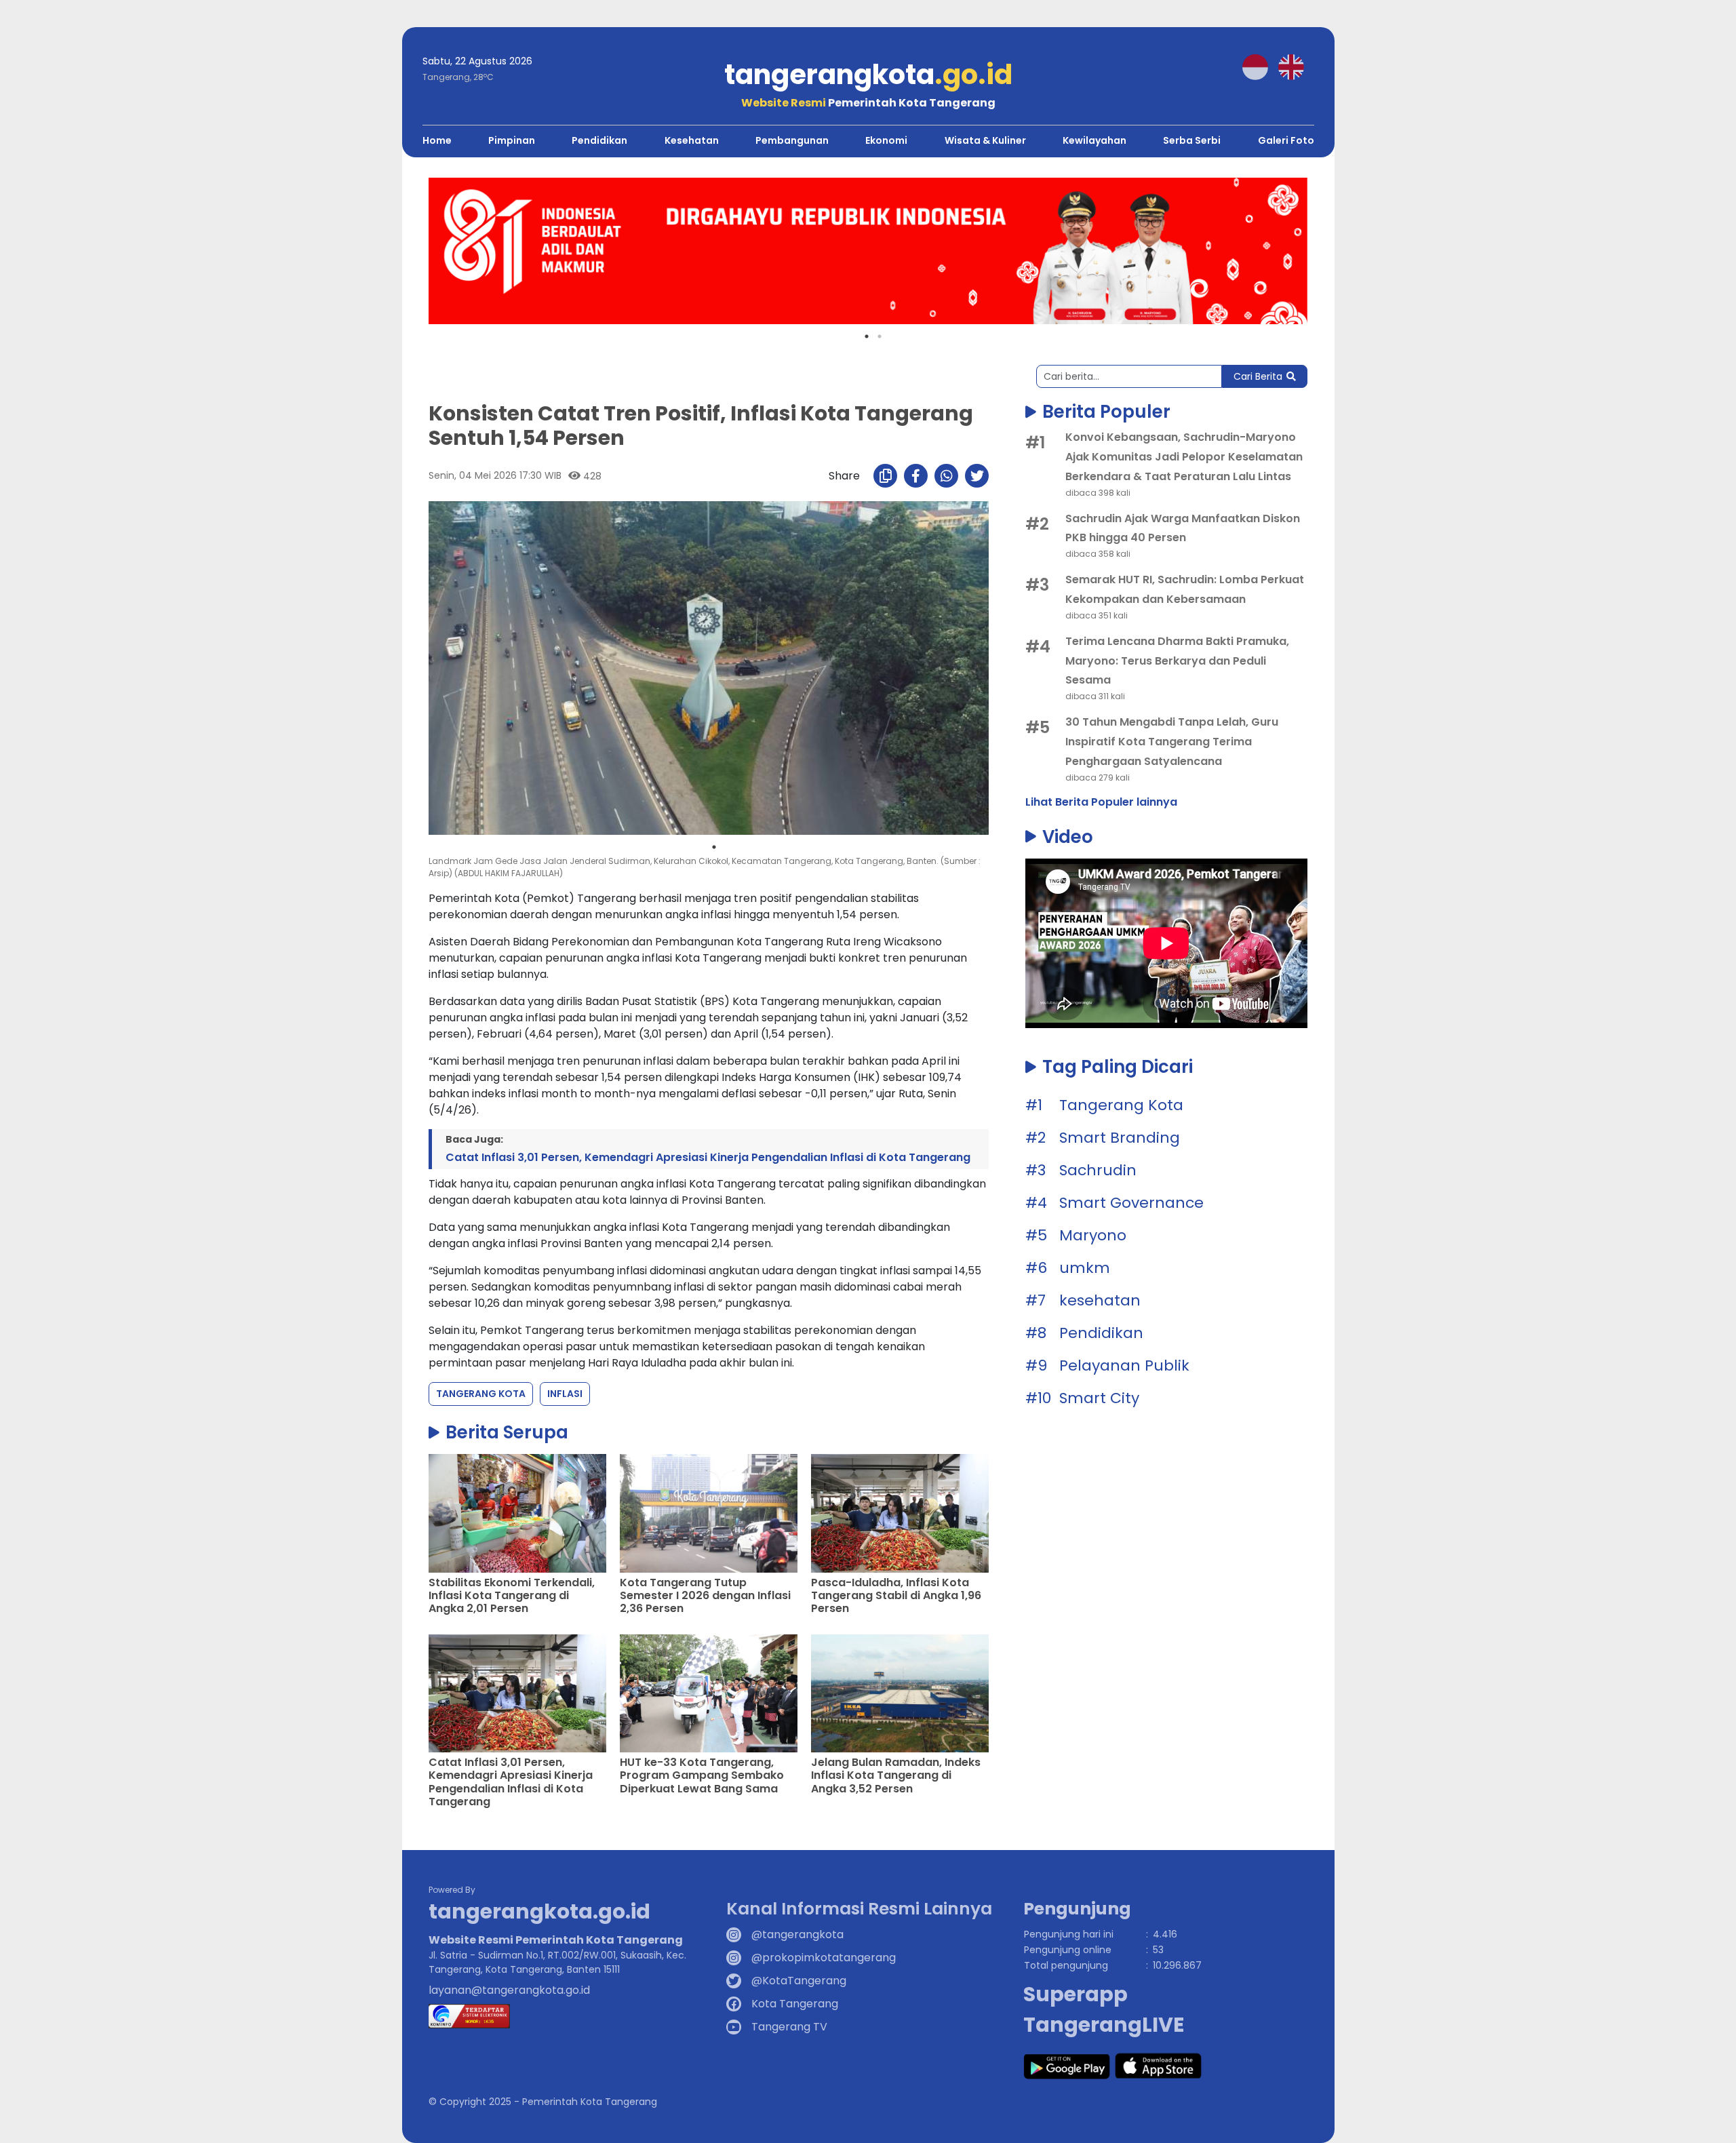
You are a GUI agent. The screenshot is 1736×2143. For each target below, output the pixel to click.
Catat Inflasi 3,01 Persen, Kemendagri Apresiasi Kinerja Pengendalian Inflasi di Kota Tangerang (708, 1157)
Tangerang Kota (481, 1394)
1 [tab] (867, 336)
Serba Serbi (1192, 140)
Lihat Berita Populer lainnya (1101, 802)
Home (437, 140)
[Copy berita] (885, 476)
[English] (1296, 66)
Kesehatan (692, 140)
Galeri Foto (1286, 140)
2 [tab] (880, 336)
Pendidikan (599, 140)
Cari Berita (1258, 376)
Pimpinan (512, 140)
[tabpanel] (868, 251)
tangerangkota (868, 75)
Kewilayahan (1094, 140)
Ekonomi (886, 140)
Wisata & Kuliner (985, 140)
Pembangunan (792, 140)
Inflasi (565, 1394)
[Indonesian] (1260, 66)
